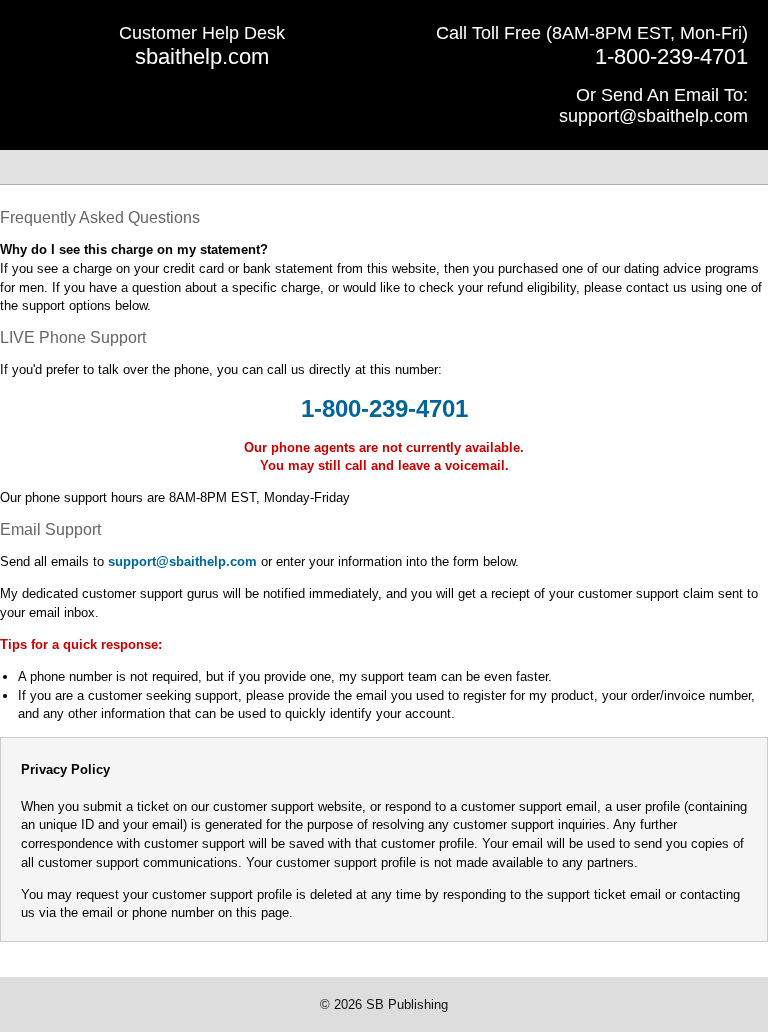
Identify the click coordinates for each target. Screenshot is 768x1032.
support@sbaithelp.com (653, 116)
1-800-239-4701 (671, 56)
